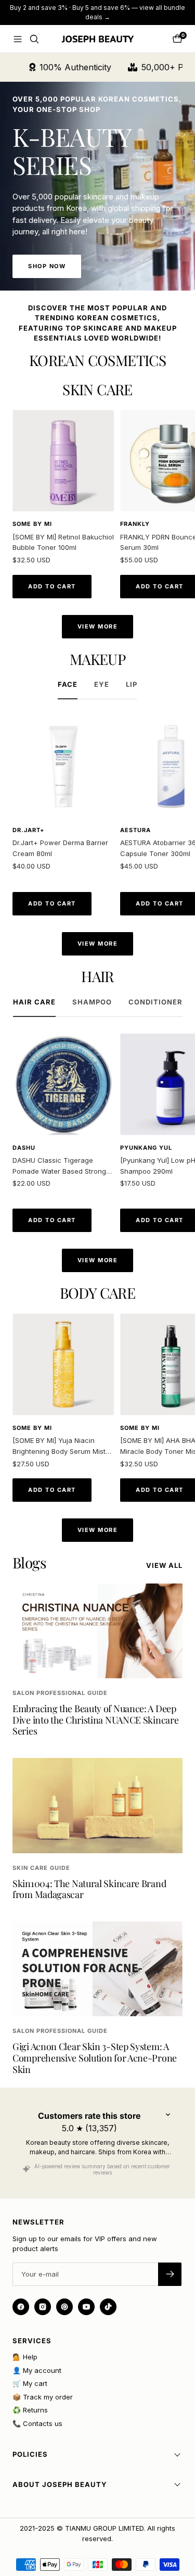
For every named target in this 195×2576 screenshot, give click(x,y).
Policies (30, 2454)
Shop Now (47, 266)
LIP (132, 684)
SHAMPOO (92, 1002)
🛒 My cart (30, 2383)
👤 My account (37, 2370)
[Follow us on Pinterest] (64, 2307)
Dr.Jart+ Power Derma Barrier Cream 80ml (60, 848)
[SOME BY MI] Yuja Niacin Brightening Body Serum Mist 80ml (59, 1447)
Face (68, 684)
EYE (102, 684)
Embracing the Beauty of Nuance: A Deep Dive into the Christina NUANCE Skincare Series (95, 1720)
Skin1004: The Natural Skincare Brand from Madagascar (89, 1889)
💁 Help (25, 2357)
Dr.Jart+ (28, 830)
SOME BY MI (32, 524)
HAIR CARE (34, 1002)
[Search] (34, 39)
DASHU (24, 1148)
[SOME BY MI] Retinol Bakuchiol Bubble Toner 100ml (63, 542)
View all (164, 1565)
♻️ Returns (30, 2410)
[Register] (170, 2274)
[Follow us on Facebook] (21, 2307)
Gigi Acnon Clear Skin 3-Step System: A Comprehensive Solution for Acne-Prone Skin (95, 2058)
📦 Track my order (43, 2397)
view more (98, 626)
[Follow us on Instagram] (43, 2307)
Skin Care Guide (41, 1868)
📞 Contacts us (37, 2423)
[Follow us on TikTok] (108, 2307)
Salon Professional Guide (60, 1693)
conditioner (155, 1002)
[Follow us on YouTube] (86, 2307)
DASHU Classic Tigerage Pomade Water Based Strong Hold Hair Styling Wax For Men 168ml (61, 1166)
